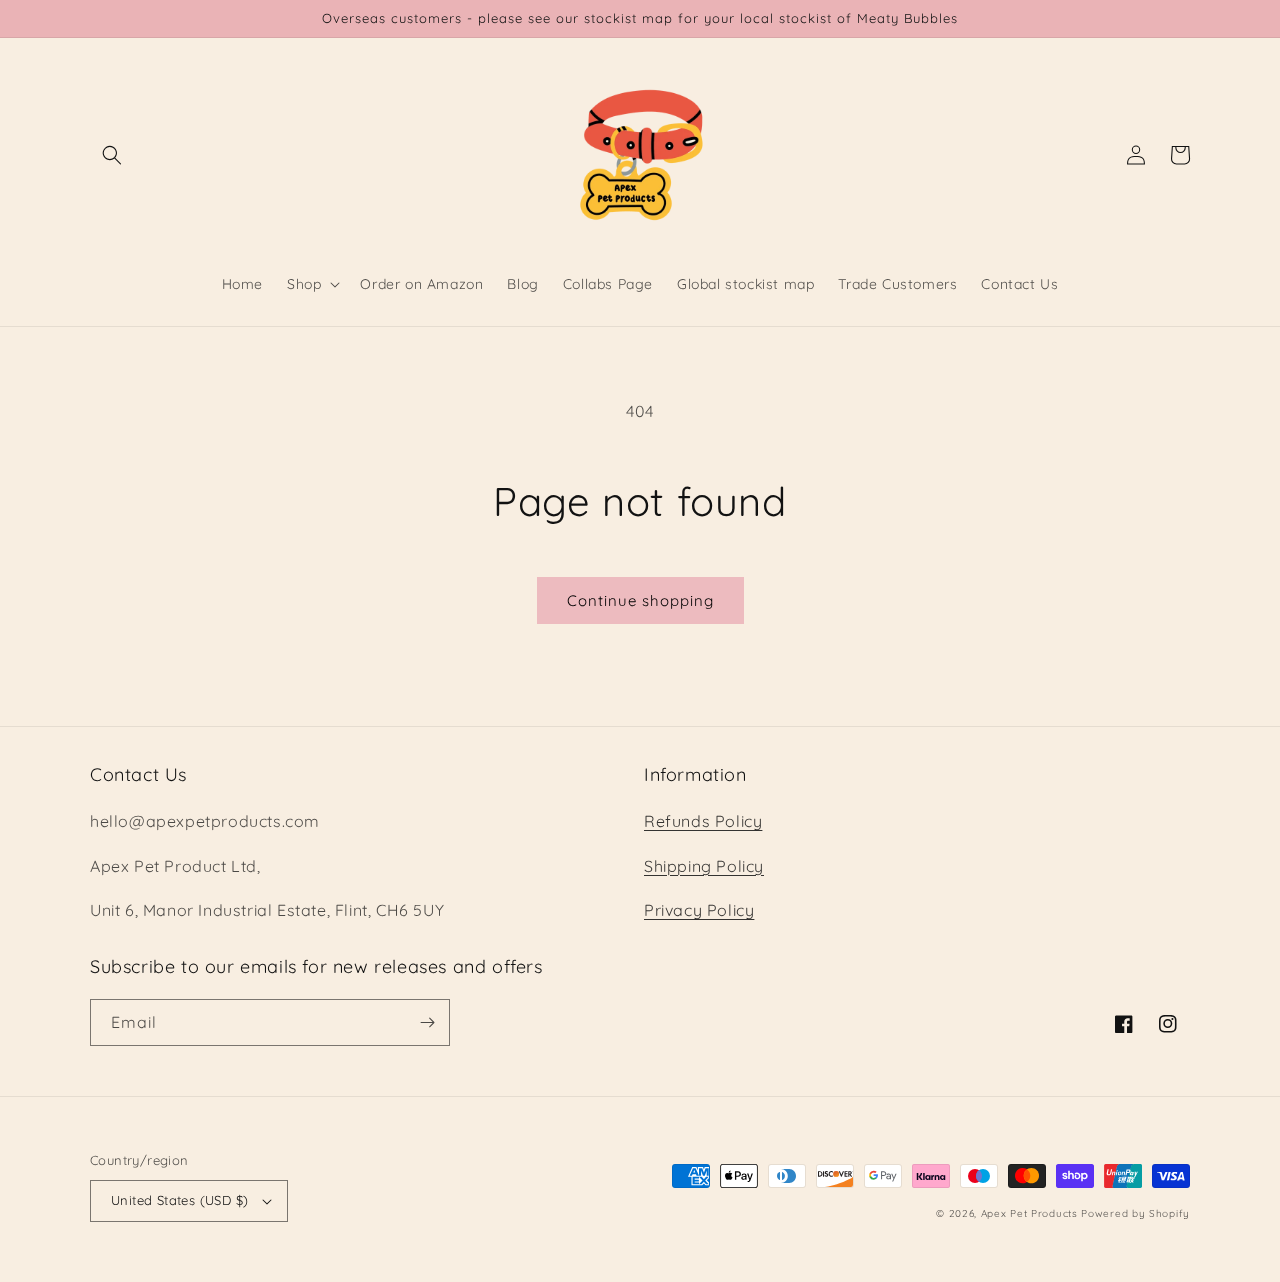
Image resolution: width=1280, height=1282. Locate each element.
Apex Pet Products (1029, 1213)
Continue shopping (640, 600)
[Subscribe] (427, 1022)
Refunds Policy (703, 821)
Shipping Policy (704, 866)
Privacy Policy (699, 910)
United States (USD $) (179, 1200)
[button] (112, 155)
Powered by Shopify (1135, 1213)
